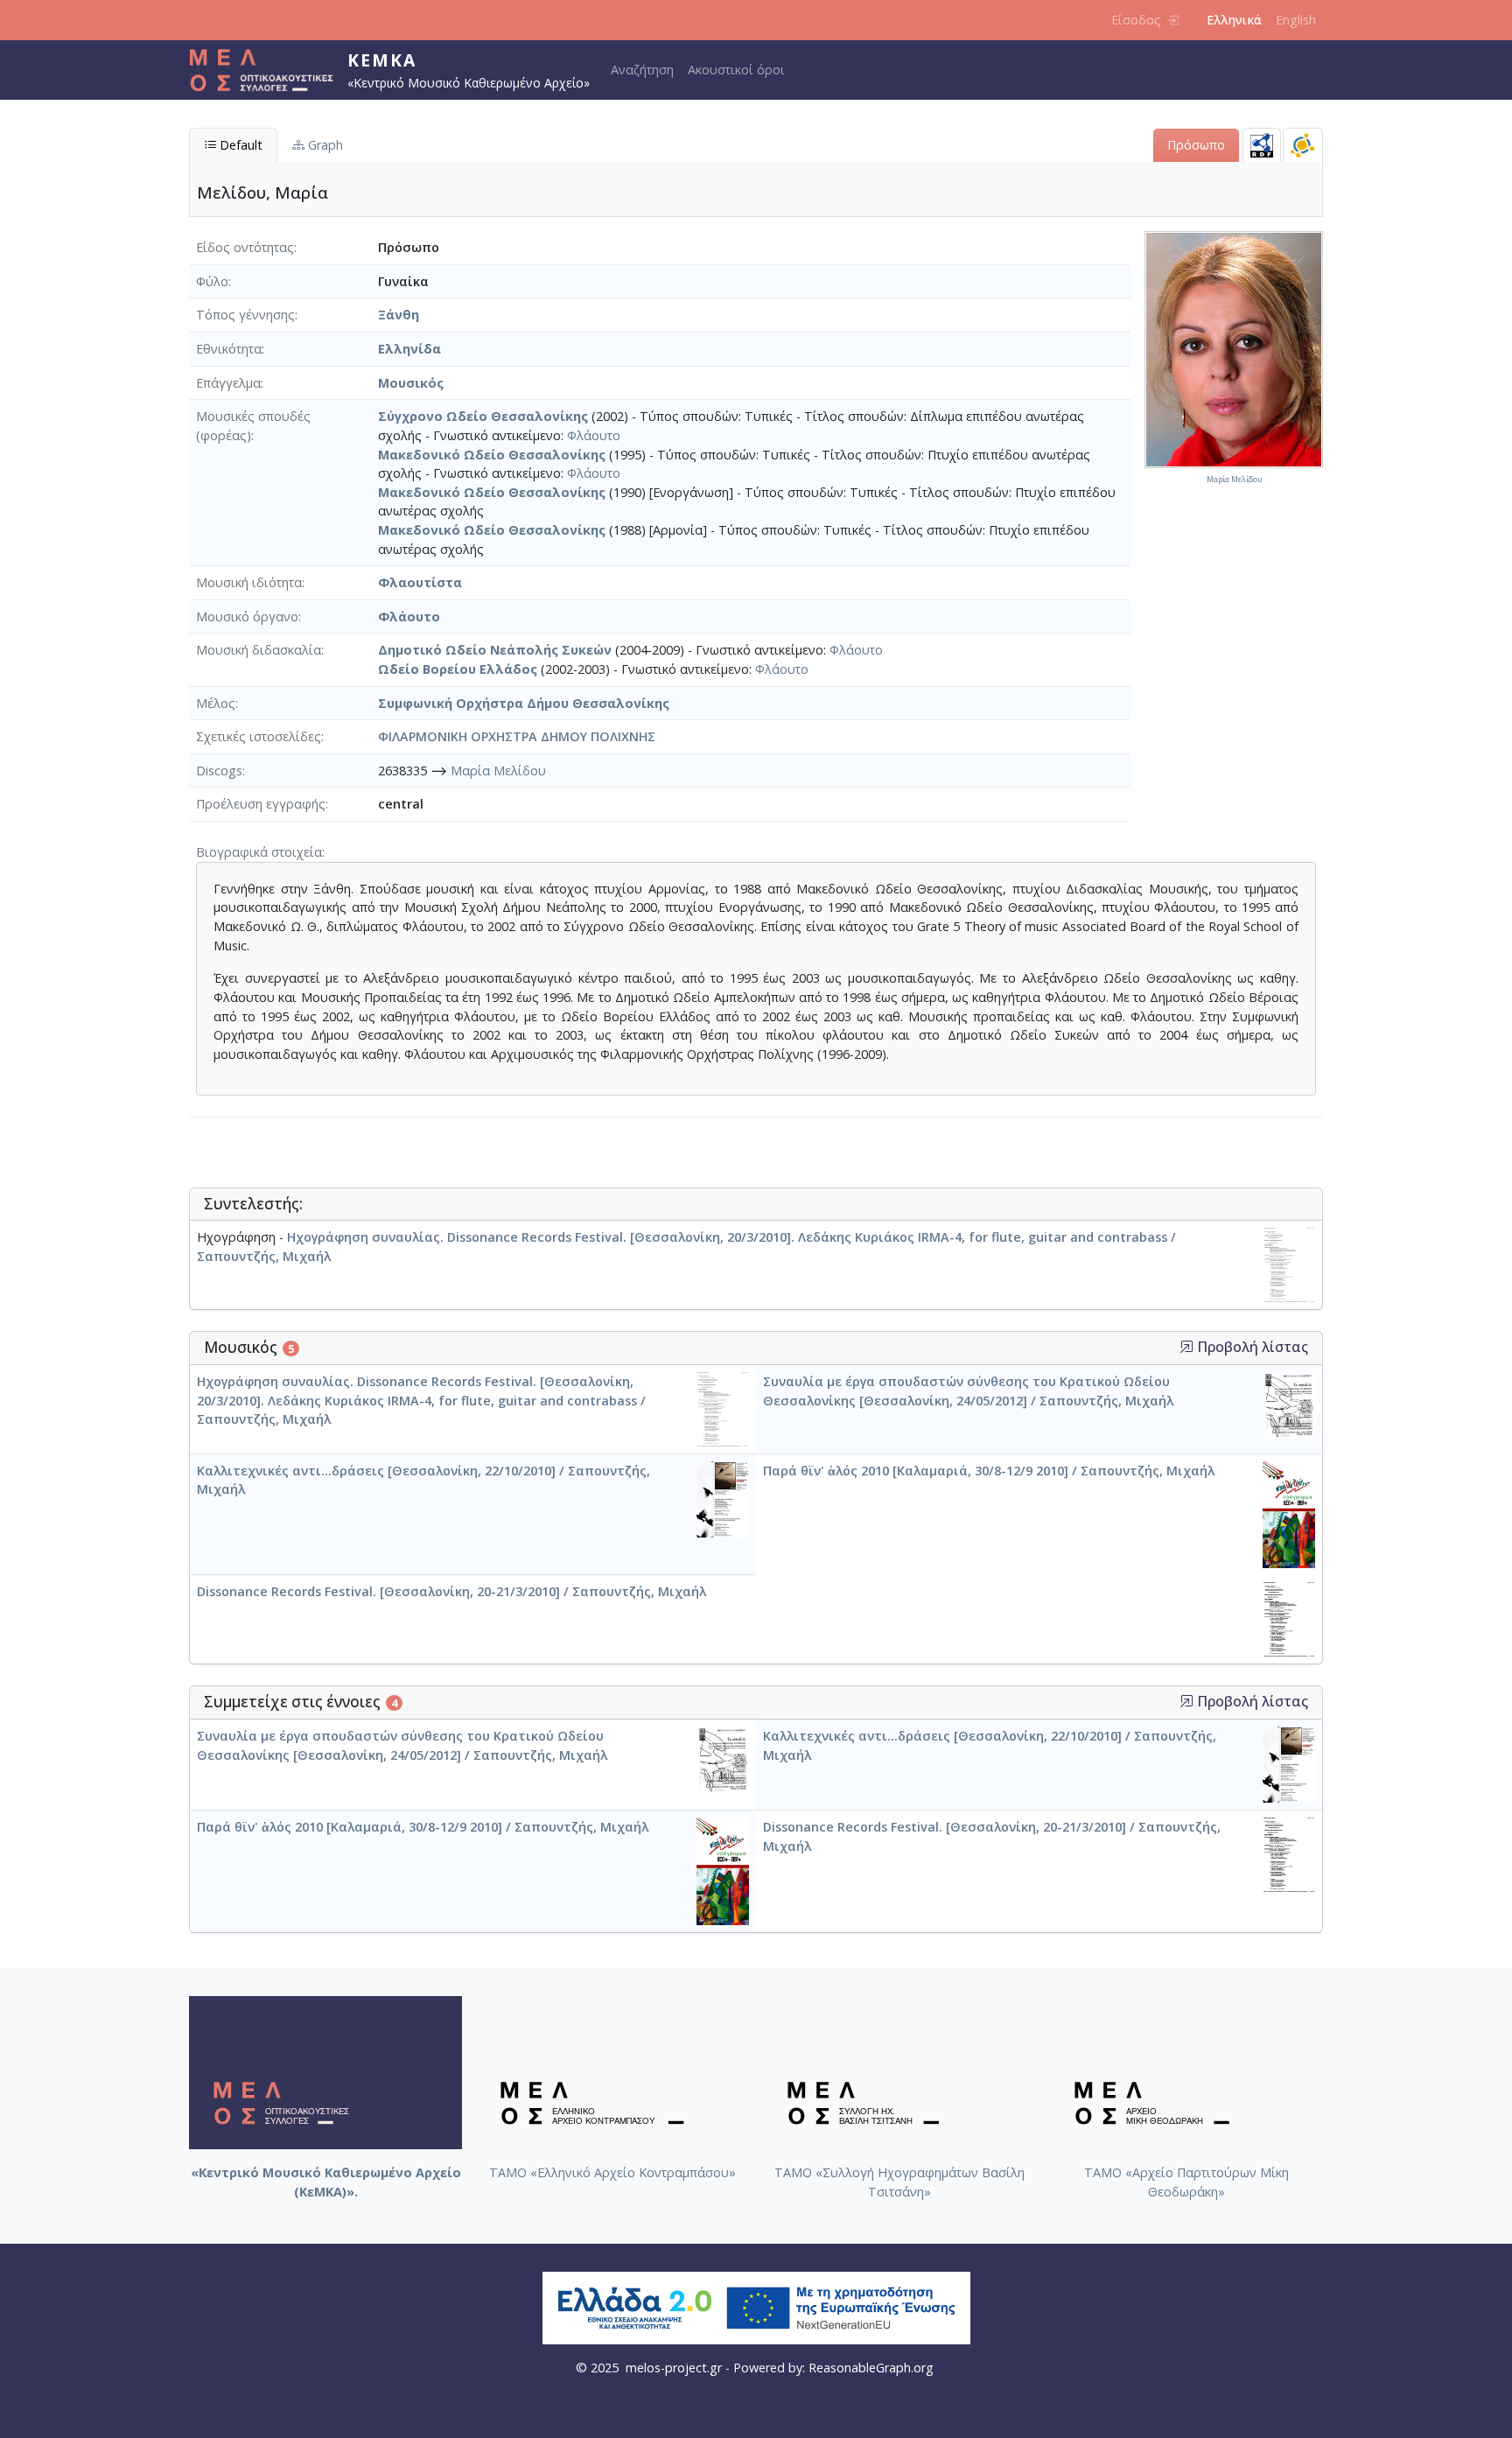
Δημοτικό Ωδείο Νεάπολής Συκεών (495, 650)
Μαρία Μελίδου (498, 771)
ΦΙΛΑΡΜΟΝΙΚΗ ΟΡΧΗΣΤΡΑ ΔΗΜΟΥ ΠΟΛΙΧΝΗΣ (517, 736)
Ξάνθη (399, 315)
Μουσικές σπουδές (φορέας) (253, 426)
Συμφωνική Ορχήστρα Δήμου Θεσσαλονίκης (524, 703)
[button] (1186, 1347)
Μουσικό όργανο (247, 617)
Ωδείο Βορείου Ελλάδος (458, 669)
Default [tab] (239, 145)
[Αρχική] (268, 70)
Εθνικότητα (229, 349)
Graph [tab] (324, 145)
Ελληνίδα (409, 349)
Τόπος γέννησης (245, 315)
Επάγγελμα (228, 383)
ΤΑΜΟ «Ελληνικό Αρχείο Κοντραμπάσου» (612, 2172)
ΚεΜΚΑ (382, 60)
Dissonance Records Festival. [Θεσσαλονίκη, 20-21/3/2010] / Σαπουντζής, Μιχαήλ (451, 1591)
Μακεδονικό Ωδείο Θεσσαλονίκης (492, 455)
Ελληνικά (1234, 20)
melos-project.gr (674, 2368)
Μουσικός (411, 383)
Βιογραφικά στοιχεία (259, 852)
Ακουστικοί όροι (736, 70)
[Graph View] (1303, 145)
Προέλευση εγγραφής (261, 804)
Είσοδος (1136, 20)
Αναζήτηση (642, 70)
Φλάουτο (594, 435)
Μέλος (216, 703)
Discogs (219, 771)
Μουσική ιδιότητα (249, 582)
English (1296, 20)
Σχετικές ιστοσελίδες (259, 736)
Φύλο (212, 281)
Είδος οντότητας (245, 247)
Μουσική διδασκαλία (259, 650)
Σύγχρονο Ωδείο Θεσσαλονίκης (483, 416)
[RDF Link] (1262, 145)
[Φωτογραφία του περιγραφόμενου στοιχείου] (1234, 349)
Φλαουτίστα (420, 582)
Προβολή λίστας (1251, 1347)
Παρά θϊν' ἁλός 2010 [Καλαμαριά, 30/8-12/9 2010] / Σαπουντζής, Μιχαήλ (989, 1471)
